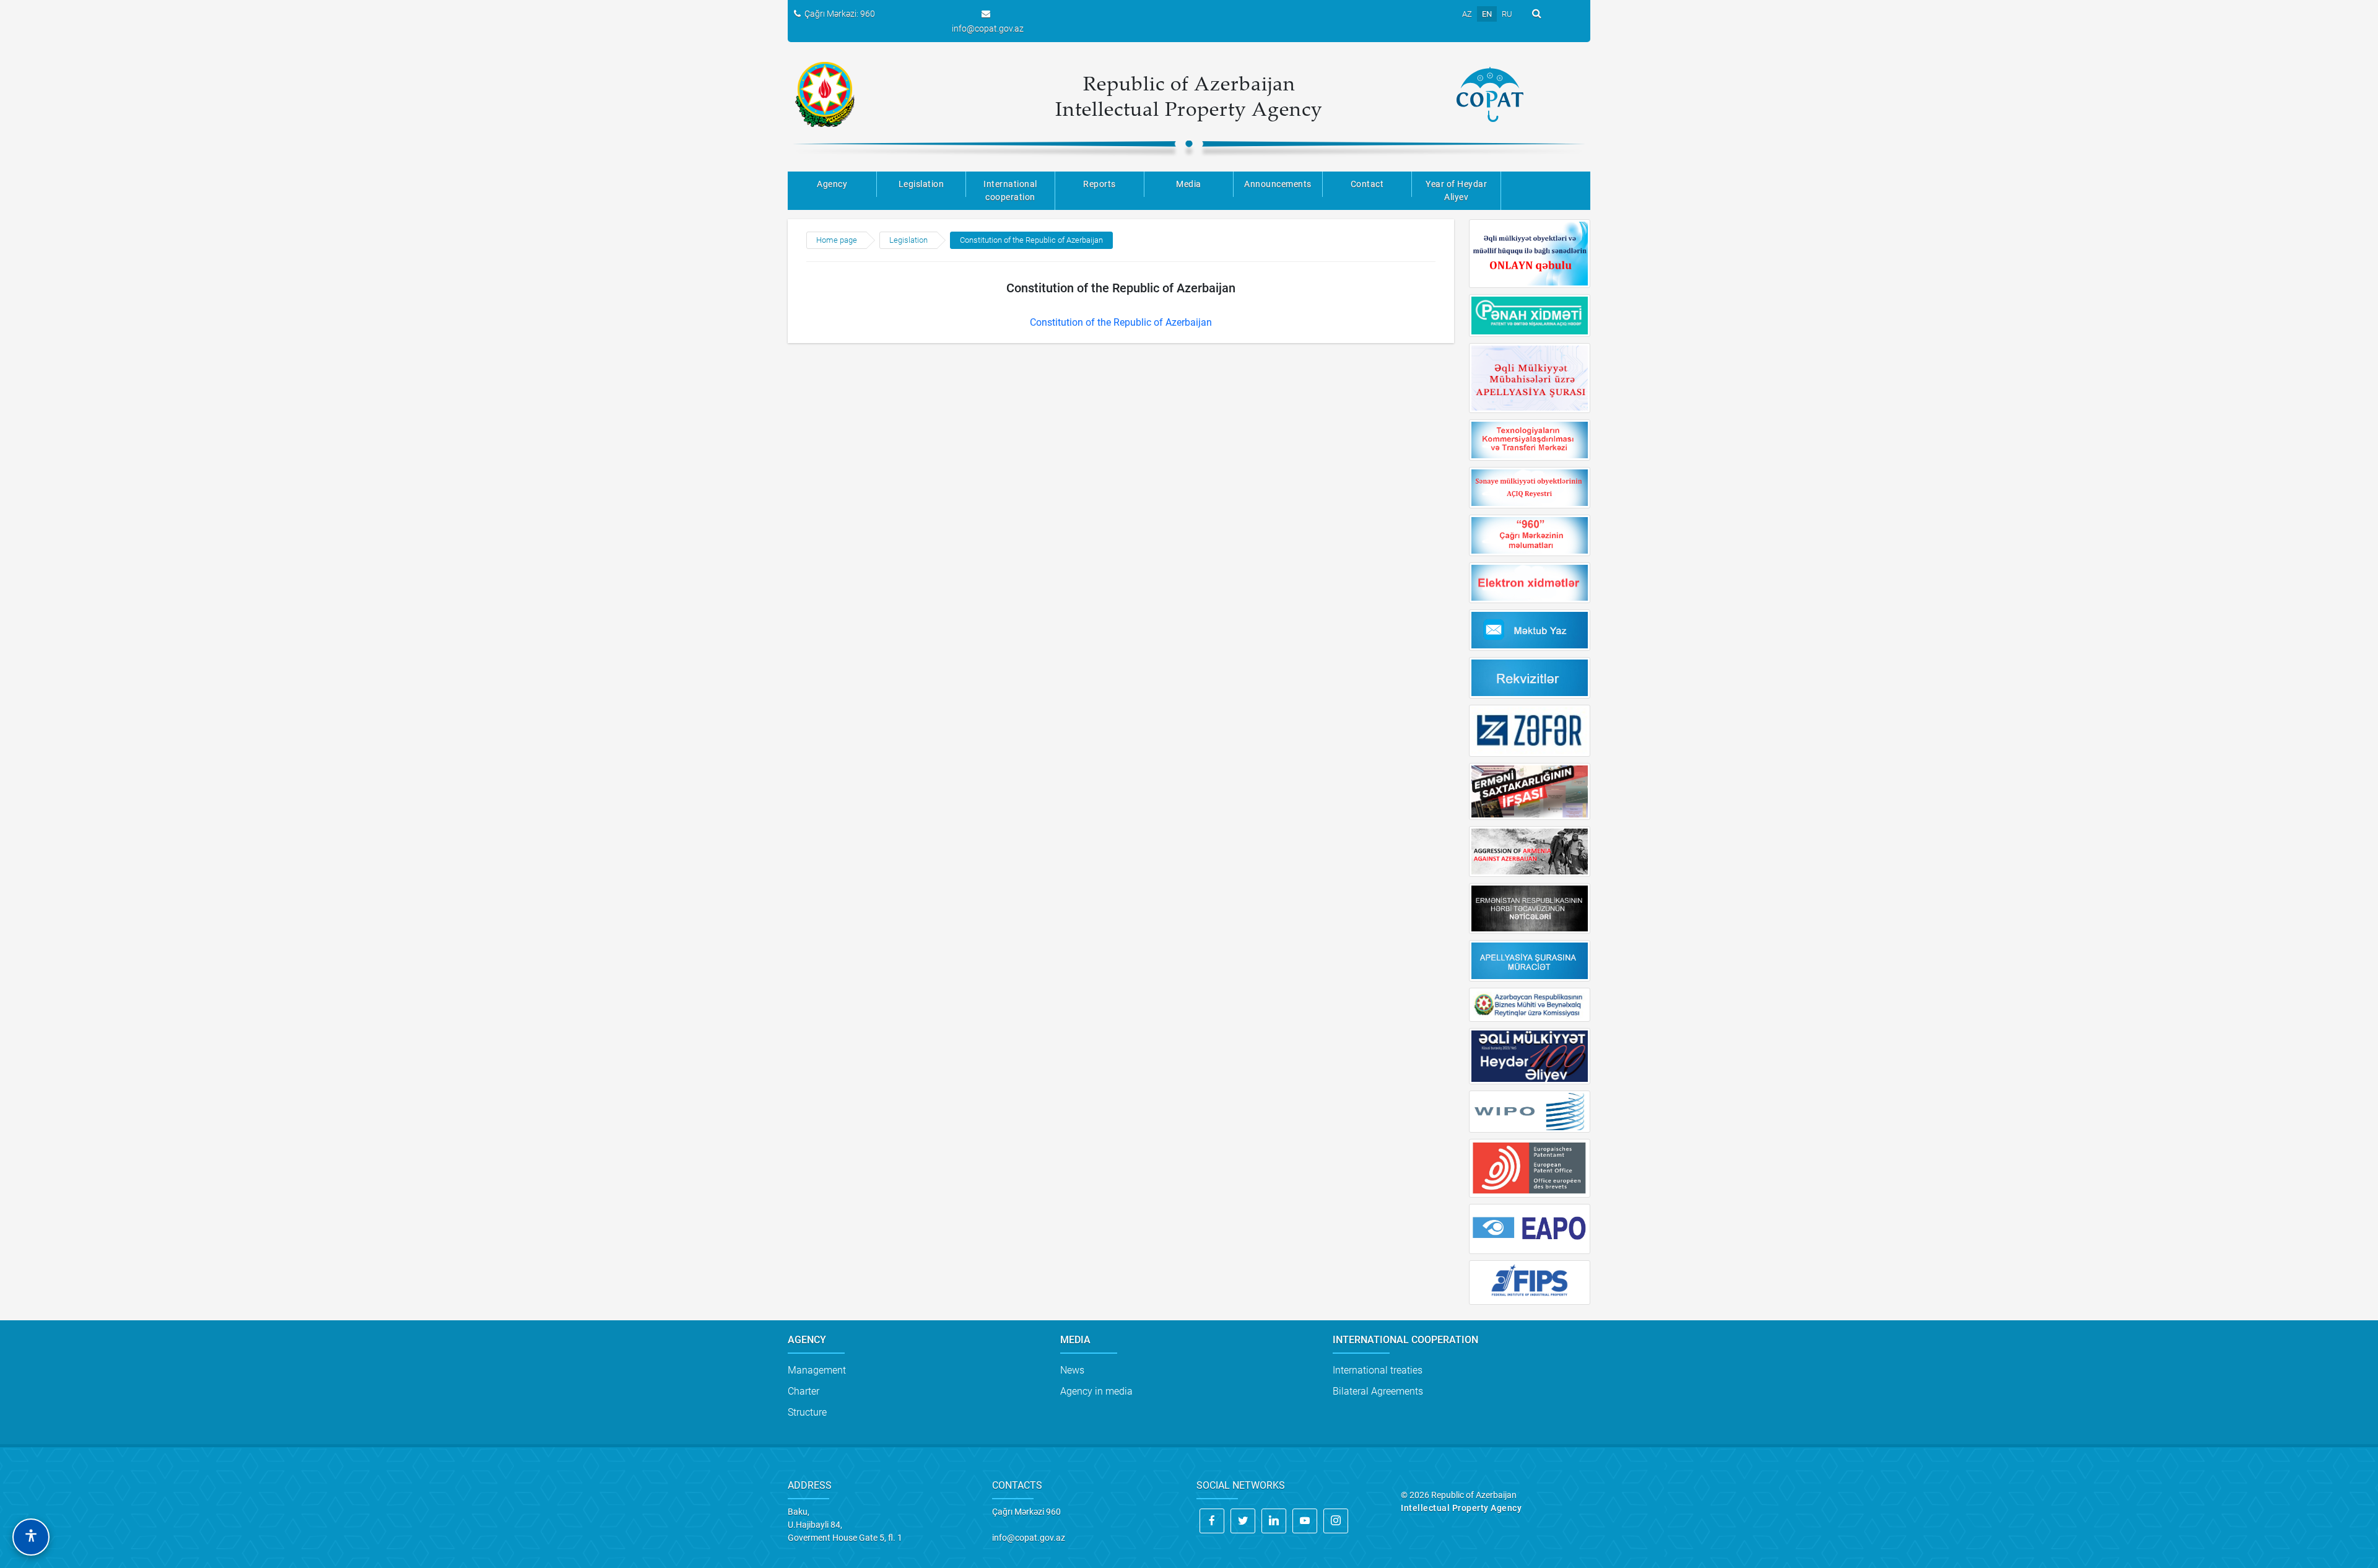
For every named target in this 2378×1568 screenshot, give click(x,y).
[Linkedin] (1274, 1521)
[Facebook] (1212, 1521)
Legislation (921, 184)
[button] (31, 1537)
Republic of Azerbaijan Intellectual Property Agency (1189, 96)
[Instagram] (1336, 1521)
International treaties (1378, 1370)
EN (1487, 14)
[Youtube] (1305, 1521)
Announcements (1278, 184)
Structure (807, 1412)
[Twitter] (1243, 1521)
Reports (1100, 184)
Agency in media (1096, 1391)
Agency (832, 184)
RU (1507, 14)
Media (1189, 184)
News (1072, 1370)
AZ (1467, 14)
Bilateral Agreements (1378, 1391)
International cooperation (1010, 190)
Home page (837, 240)
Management (817, 1370)
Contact (1367, 184)
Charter (804, 1391)
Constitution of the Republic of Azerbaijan (1031, 240)
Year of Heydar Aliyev (1456, 190)
